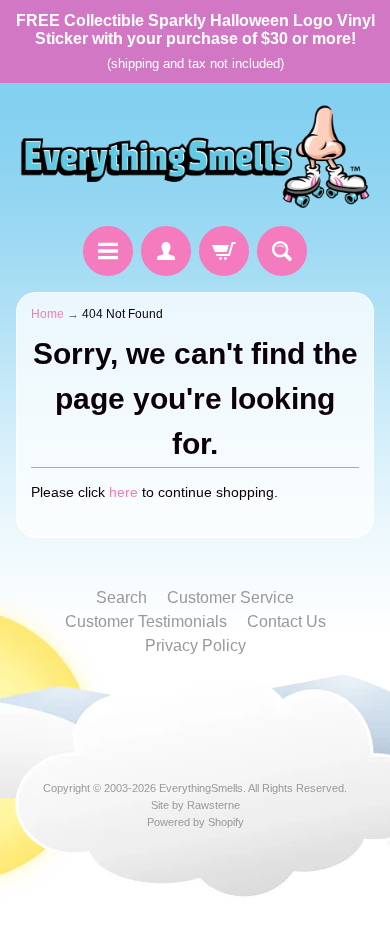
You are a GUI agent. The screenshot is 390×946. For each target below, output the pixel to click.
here (123, 492)
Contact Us (286, 621)
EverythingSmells (201, 788)
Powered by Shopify (195, 822)
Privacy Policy (195, 645)
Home (47, 314)
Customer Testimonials (146, 621)
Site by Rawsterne (195, 805)
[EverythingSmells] (195, 157)
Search (121, 597)
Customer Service (230, 597)
